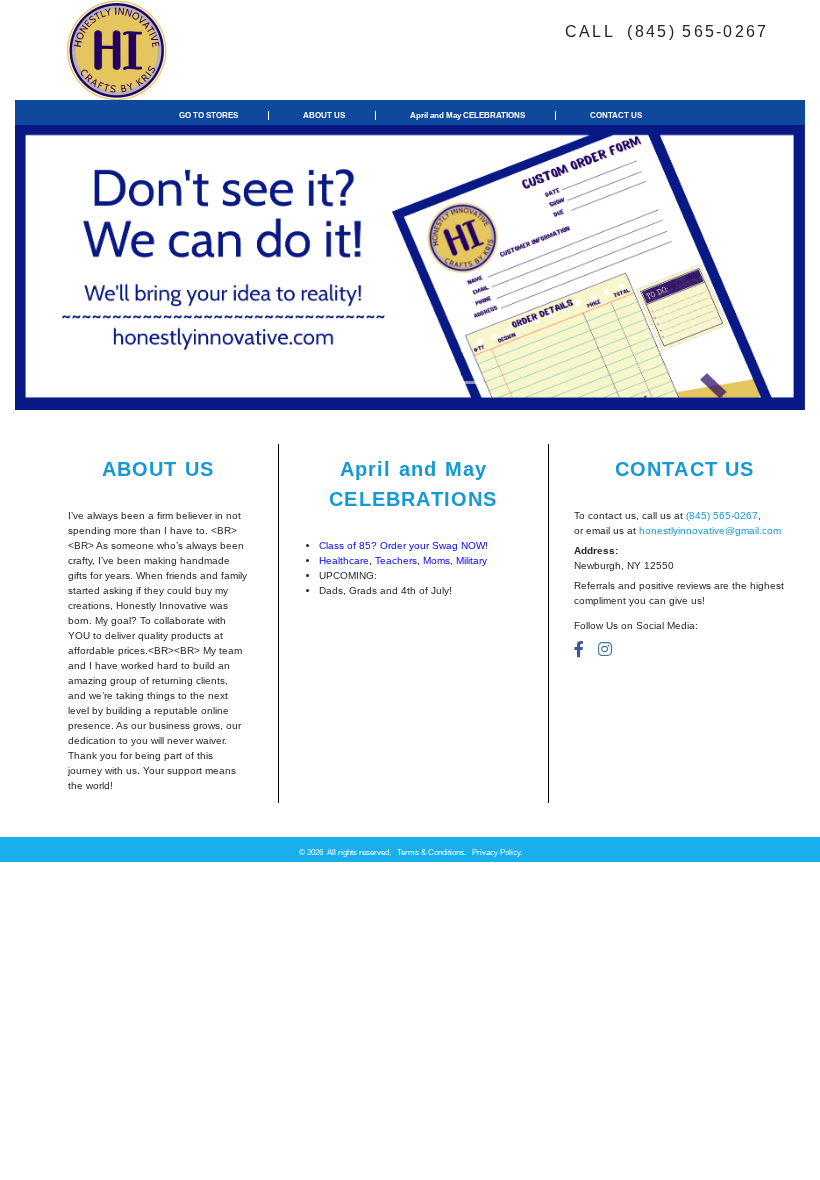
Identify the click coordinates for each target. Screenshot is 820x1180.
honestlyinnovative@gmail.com (710, 530)
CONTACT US (616, 115)
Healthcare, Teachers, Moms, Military (403, 560)
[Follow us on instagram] (605, 649)
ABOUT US (324, 115)
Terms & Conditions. (431, 852)
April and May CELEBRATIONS (467, 115)
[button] (74, 267)
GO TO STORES (208, 115)
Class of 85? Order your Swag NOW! (403, 545)
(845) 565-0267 (722, 515)
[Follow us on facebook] (579, 649)
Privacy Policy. (497, 852)
